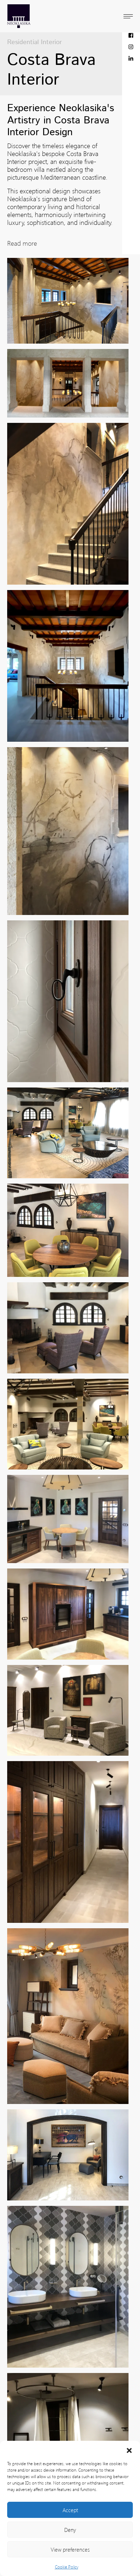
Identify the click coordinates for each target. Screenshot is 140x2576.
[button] (129, 2450)
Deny (70, 2530)
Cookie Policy (67, 2567)
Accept (70, 2510)
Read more (22, 243)
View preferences (70, 2549)
